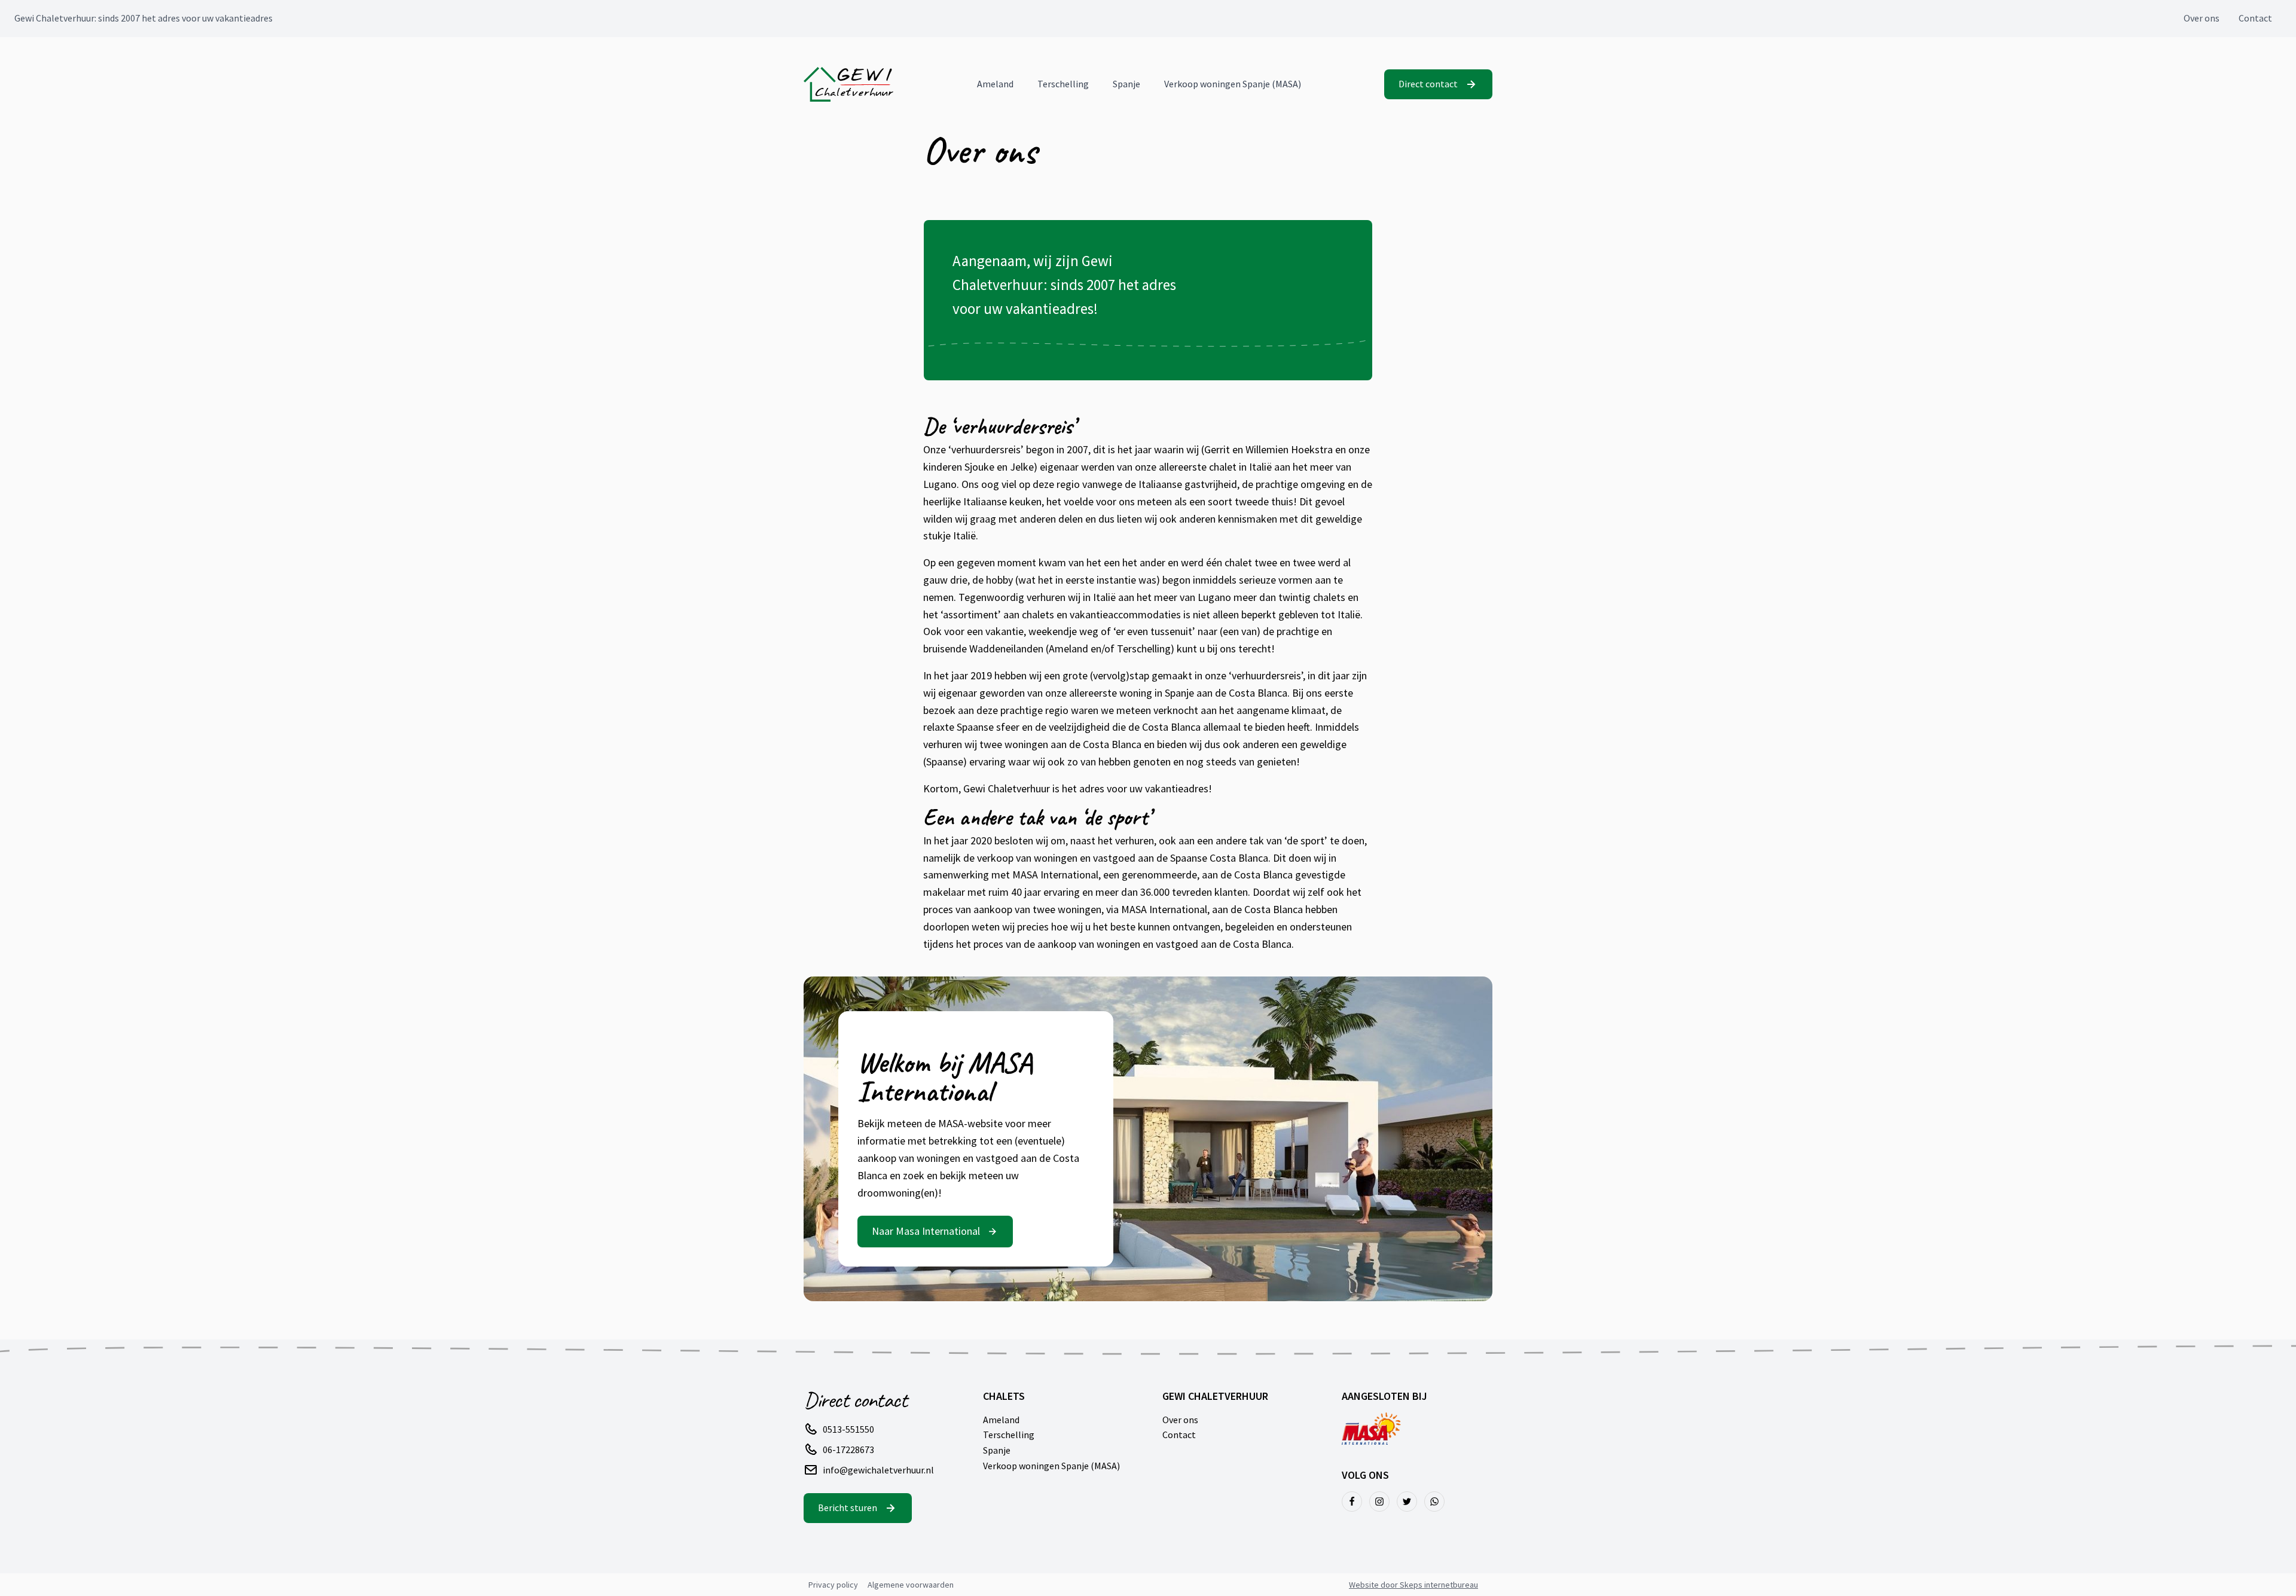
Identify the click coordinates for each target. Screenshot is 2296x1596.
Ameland (995, 84)
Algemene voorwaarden (911, 1585)
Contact (2255, 18)
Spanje (1126, 84)
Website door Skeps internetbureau (1413, 1585)
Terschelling (1063, 84)
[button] (1438, 84)
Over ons (2202, 18)
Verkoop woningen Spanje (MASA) (1233, 84)
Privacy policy (833, 1585)
